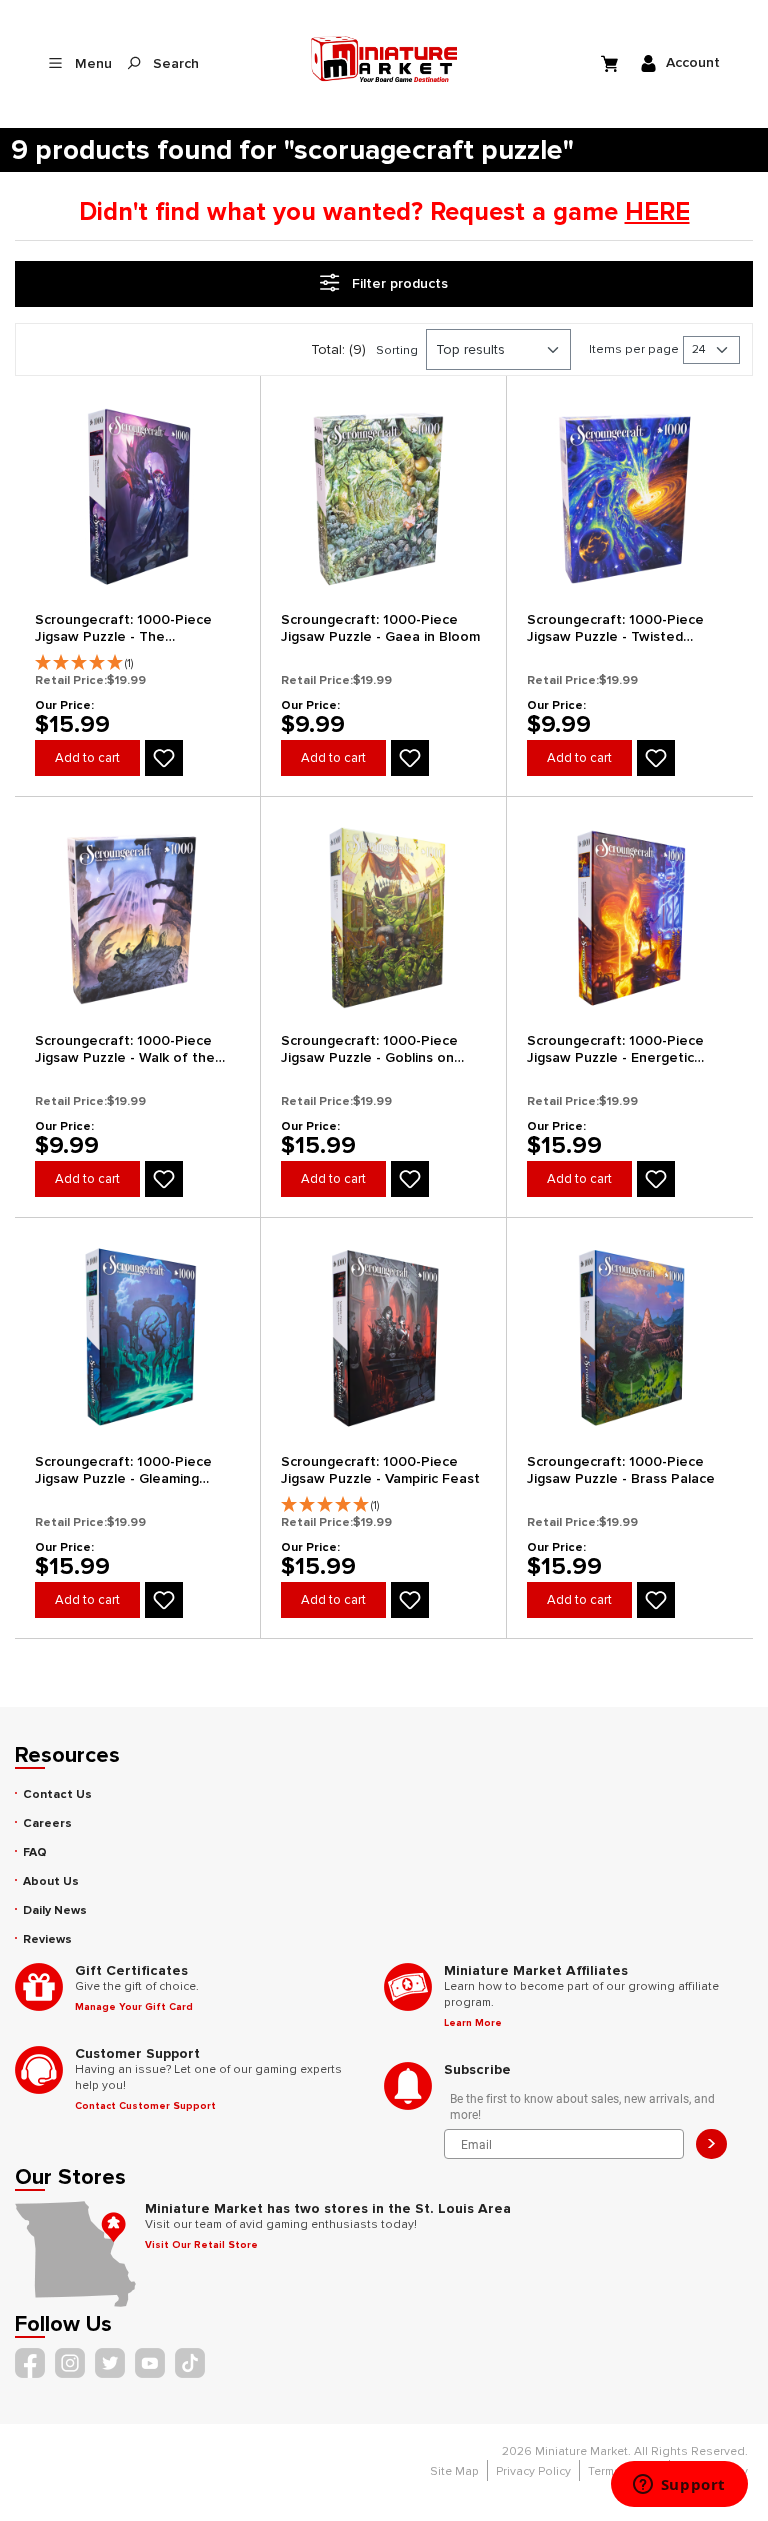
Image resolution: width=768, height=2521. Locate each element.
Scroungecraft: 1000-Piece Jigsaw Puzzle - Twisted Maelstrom (615, 628)
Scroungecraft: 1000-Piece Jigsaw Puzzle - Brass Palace (621, 1470)
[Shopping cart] (612, 63)
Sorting (397, 350)
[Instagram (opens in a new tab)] (70, 2363)
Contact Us (57, 1794)
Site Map (454, 2471)
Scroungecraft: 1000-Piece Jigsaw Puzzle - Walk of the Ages (125, 1049)
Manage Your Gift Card (134, 2007)
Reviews (47, 1939)
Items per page (634, 349)
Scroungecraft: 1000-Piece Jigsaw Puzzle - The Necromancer (123, 628)
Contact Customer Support (145, 2106)
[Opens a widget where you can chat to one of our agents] (679, 2486)
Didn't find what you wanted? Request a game (384, 212)
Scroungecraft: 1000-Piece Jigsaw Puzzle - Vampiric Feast (380, 1470)
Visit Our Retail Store (201, 2245)
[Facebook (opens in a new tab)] (30, 2363)
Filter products (398, 283)
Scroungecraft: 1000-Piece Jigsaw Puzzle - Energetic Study (615, 1049)
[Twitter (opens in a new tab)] (110, 2363)
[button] (137, 658)
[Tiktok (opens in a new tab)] (190, 2363)
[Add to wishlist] (164, 758)
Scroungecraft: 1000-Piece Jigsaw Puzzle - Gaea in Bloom (380, 628)
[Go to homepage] (384, 59)
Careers (47, 1823)
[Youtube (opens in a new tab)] (150, 2363)
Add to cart (87, 758)
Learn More (473, 2023)
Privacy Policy (533, 2471)
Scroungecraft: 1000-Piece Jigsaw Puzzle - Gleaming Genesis (123, 1470)
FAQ (35, 1852)
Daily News (55, 1910)
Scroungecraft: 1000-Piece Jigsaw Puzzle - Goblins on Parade (369, 1049)
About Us (51, 1881)
